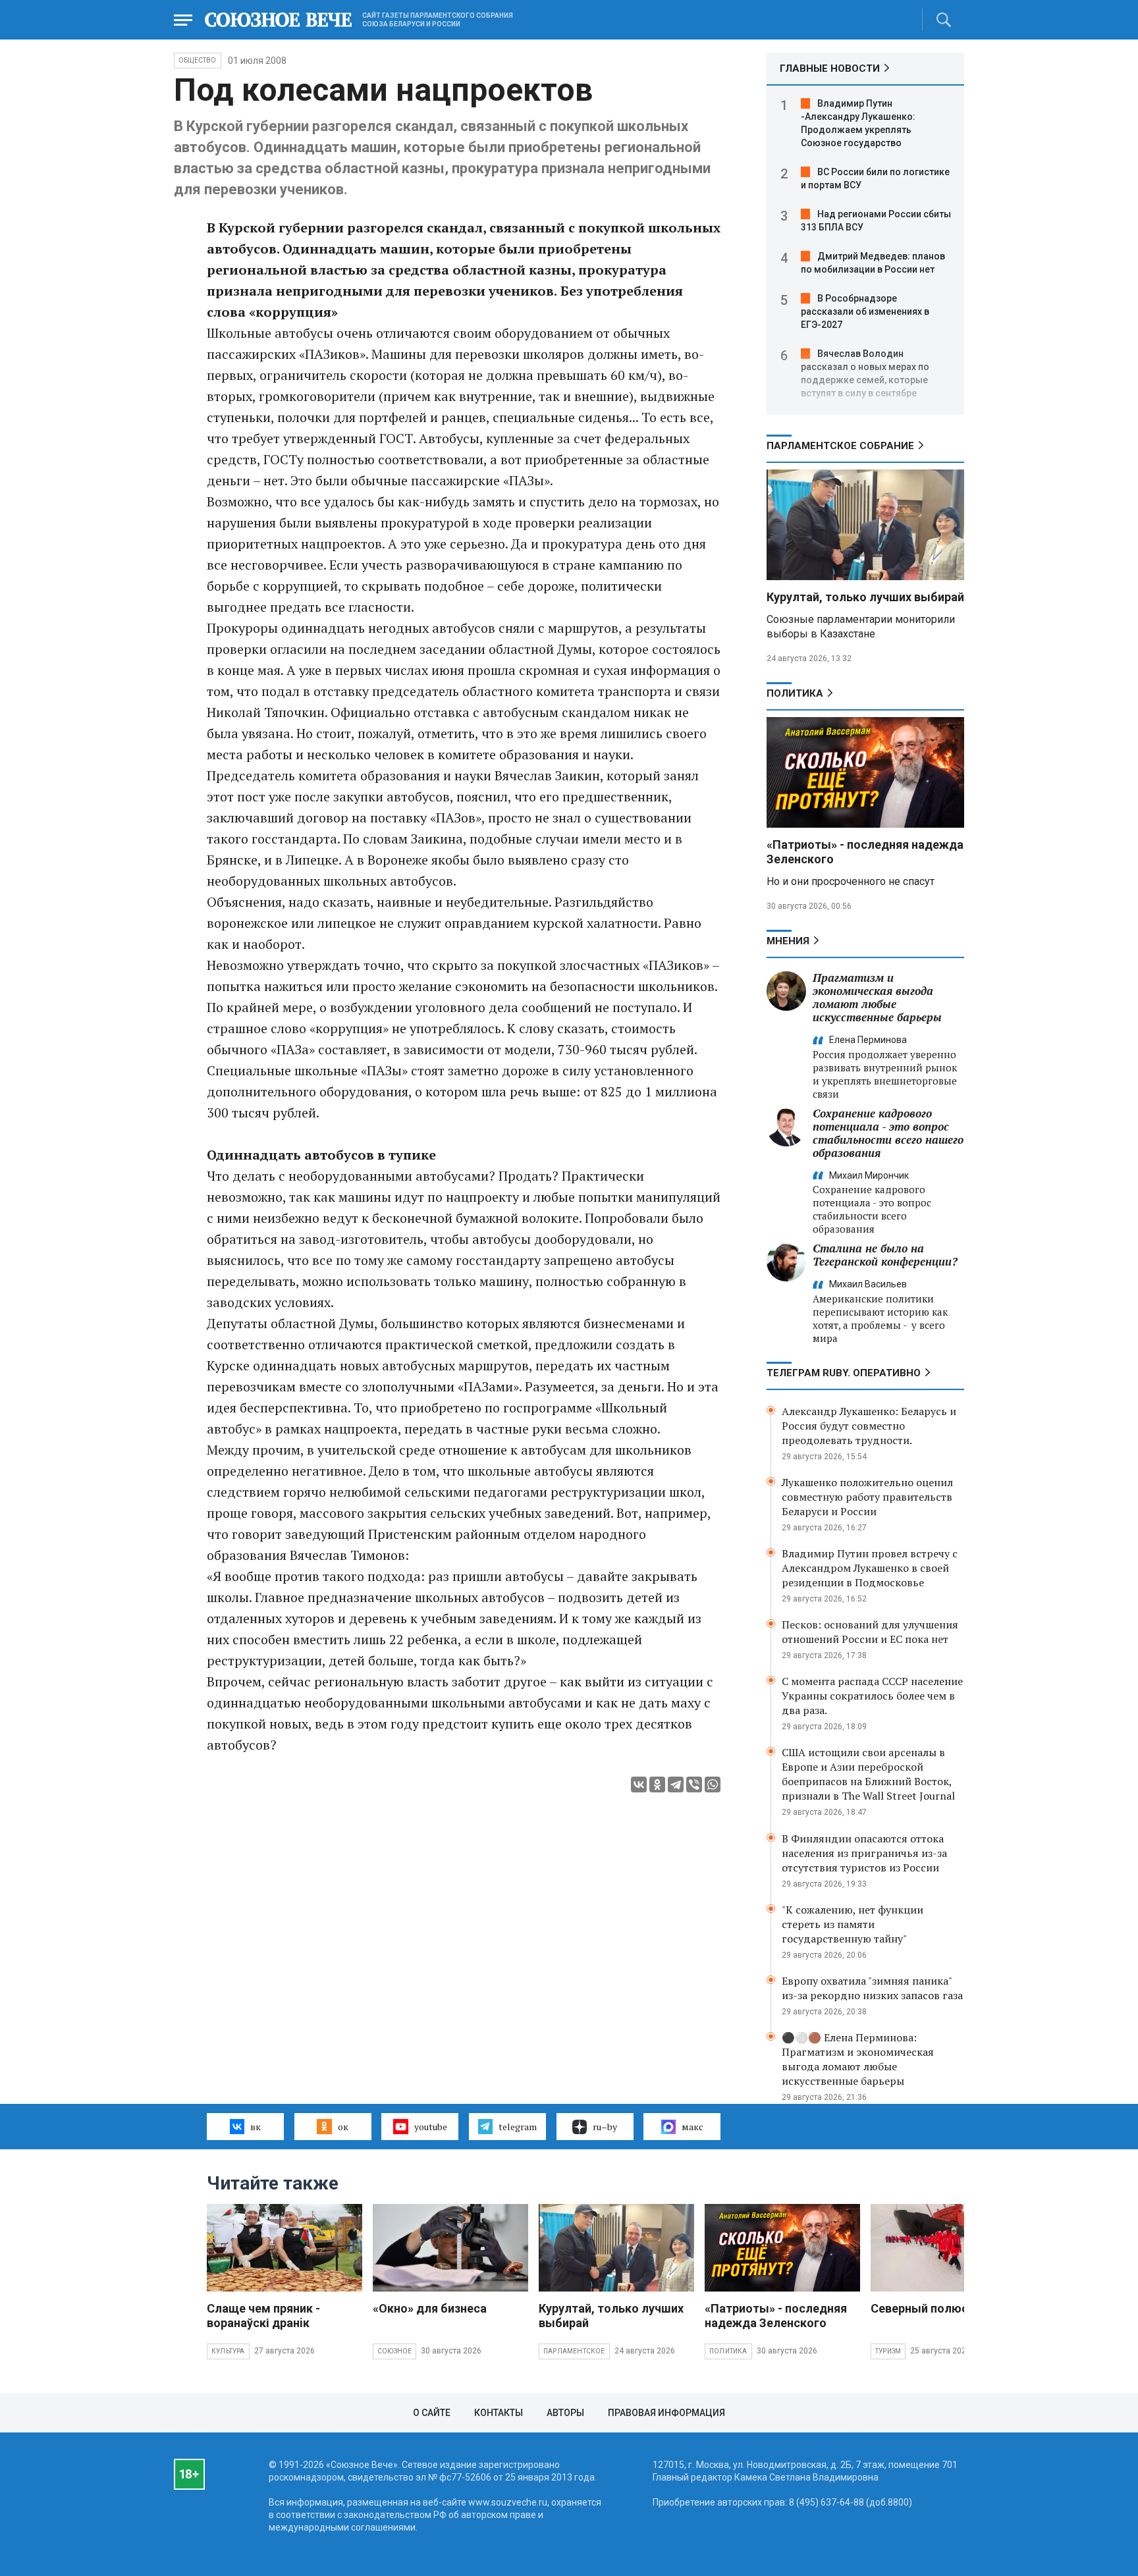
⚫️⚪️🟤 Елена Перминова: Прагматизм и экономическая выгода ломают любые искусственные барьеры (858, 2059)
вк (256, 2127)
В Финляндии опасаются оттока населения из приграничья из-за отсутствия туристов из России (864, 1853)
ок (343, 2127)
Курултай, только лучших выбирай (865, 597)
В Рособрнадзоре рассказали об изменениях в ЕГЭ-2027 (865, 311)
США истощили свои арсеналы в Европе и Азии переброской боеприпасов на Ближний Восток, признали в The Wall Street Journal (868, 1774)
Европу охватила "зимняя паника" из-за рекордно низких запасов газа (872, 1988)
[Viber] (694, 1784)
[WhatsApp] (713, 1784)
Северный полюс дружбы (944, 2308)
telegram (518, 2127)
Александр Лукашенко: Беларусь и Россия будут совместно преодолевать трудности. (869, 1426)
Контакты (499, 2413)
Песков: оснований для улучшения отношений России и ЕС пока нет (870, 1632)
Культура (228, 2351)
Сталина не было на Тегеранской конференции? (885, 1255)
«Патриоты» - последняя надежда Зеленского (776, 2316)
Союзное (394, 2351)
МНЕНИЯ (788, 941)
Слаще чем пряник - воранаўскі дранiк (263, 2316)
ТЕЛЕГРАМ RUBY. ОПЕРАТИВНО (844, 1373)
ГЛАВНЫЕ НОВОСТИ (830, 68)
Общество (198, 60)
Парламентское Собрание (840, 446)
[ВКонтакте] (639, 1784)
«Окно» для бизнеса (430, 2308)
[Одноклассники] (657, 1784)
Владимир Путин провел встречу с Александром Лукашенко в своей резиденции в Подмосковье (870, 1568)
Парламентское (574, 2351)
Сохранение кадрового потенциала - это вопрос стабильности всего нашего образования (888, 1133)
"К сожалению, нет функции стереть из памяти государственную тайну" (853, 1924)
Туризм (888, 2351)
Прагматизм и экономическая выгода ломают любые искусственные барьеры (877, 997)
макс (692, 2127)
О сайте (432, 2413)
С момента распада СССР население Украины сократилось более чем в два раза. (872, 1696)
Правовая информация (666, 2413)
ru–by (605, 2127)
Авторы (565, 2413)
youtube (431, 2127)
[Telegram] (676, 1784)
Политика (795, 693)
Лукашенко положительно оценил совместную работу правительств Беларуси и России (867, 1497)
